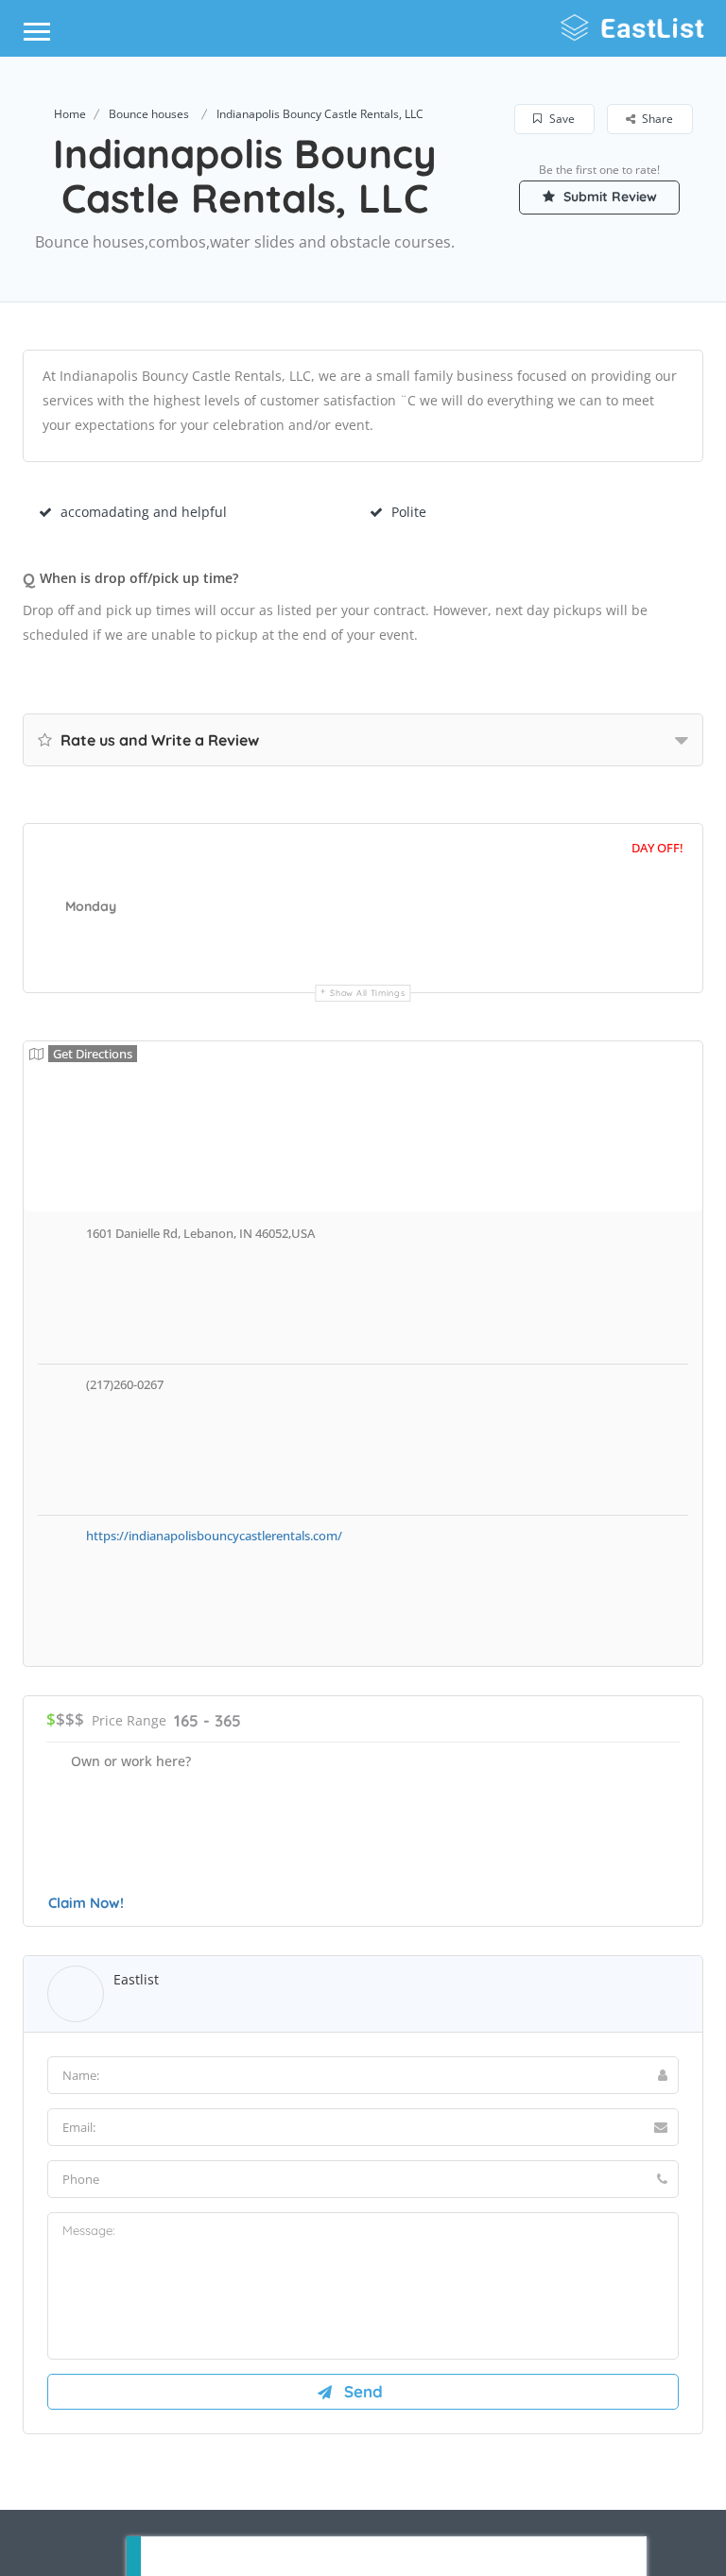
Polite (409, 512)
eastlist (136, 1979)
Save (561, 119)
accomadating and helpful (144, 512)
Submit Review (608, 197)
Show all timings (367, 993)
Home (70, 114)
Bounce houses (149, 114)
